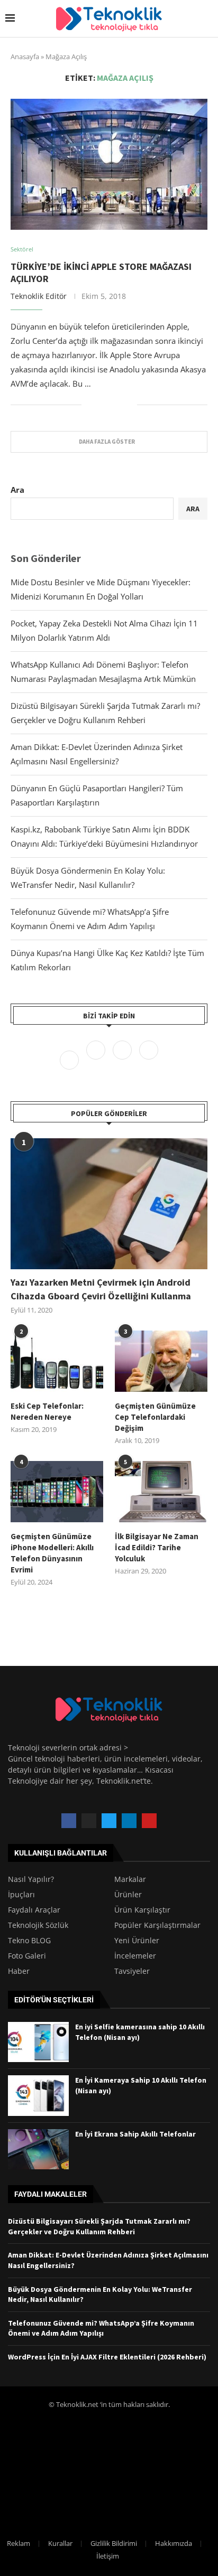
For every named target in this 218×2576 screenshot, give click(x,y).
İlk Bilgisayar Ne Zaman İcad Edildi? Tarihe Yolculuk (157, 1547)
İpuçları (21, 1895)
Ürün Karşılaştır (142, 1910)
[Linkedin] (149, 1059)
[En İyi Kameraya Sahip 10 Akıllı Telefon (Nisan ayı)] (38, 2095)
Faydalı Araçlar (34, 1910)
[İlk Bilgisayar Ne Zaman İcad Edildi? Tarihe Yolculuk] (161, 1492)
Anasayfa (25, 57)
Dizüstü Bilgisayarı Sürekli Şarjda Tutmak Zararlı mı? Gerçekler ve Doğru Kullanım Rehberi (99, 2226)
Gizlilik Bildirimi (114, 2543)
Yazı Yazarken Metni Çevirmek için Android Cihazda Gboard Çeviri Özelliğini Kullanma (101, 1289)
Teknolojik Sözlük (38, 1925)
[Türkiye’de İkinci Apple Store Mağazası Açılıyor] (109, 164)
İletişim (108, 2556)
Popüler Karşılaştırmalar (157, 1925)
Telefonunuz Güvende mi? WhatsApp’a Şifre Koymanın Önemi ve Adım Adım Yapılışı (101, 2328)
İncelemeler (135, 1956)
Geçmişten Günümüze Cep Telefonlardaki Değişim (155, 1417)
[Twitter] (97, 1059)
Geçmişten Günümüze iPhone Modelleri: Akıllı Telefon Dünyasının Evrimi (52, 1553)
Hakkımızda (174, 2543)
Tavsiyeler (132, 1971)
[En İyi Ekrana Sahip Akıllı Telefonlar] (38, 2149)
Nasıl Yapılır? (31, 1879)
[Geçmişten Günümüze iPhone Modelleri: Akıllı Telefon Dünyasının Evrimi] (57, 1492)
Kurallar (60, 2543)
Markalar (130, 1879)
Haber (19, 1971)
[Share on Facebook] (97, 405)
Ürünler (128, 1895)
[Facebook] (70, 1059)
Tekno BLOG (29, 1941)
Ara (17, 490)
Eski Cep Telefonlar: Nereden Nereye (47, 1411)
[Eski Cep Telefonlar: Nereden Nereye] (57, 1361)
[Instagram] (123, 1059)
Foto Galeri (27, 1956)
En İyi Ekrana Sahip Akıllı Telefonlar (135, 2134)
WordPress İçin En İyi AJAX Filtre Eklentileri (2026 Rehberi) (107, 2357)
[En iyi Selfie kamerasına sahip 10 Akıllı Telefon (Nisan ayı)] (38, 2042)
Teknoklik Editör (39, 296)
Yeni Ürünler (137, 1941)
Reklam (19, 2543)
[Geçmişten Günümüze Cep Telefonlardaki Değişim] (161, 1361)
